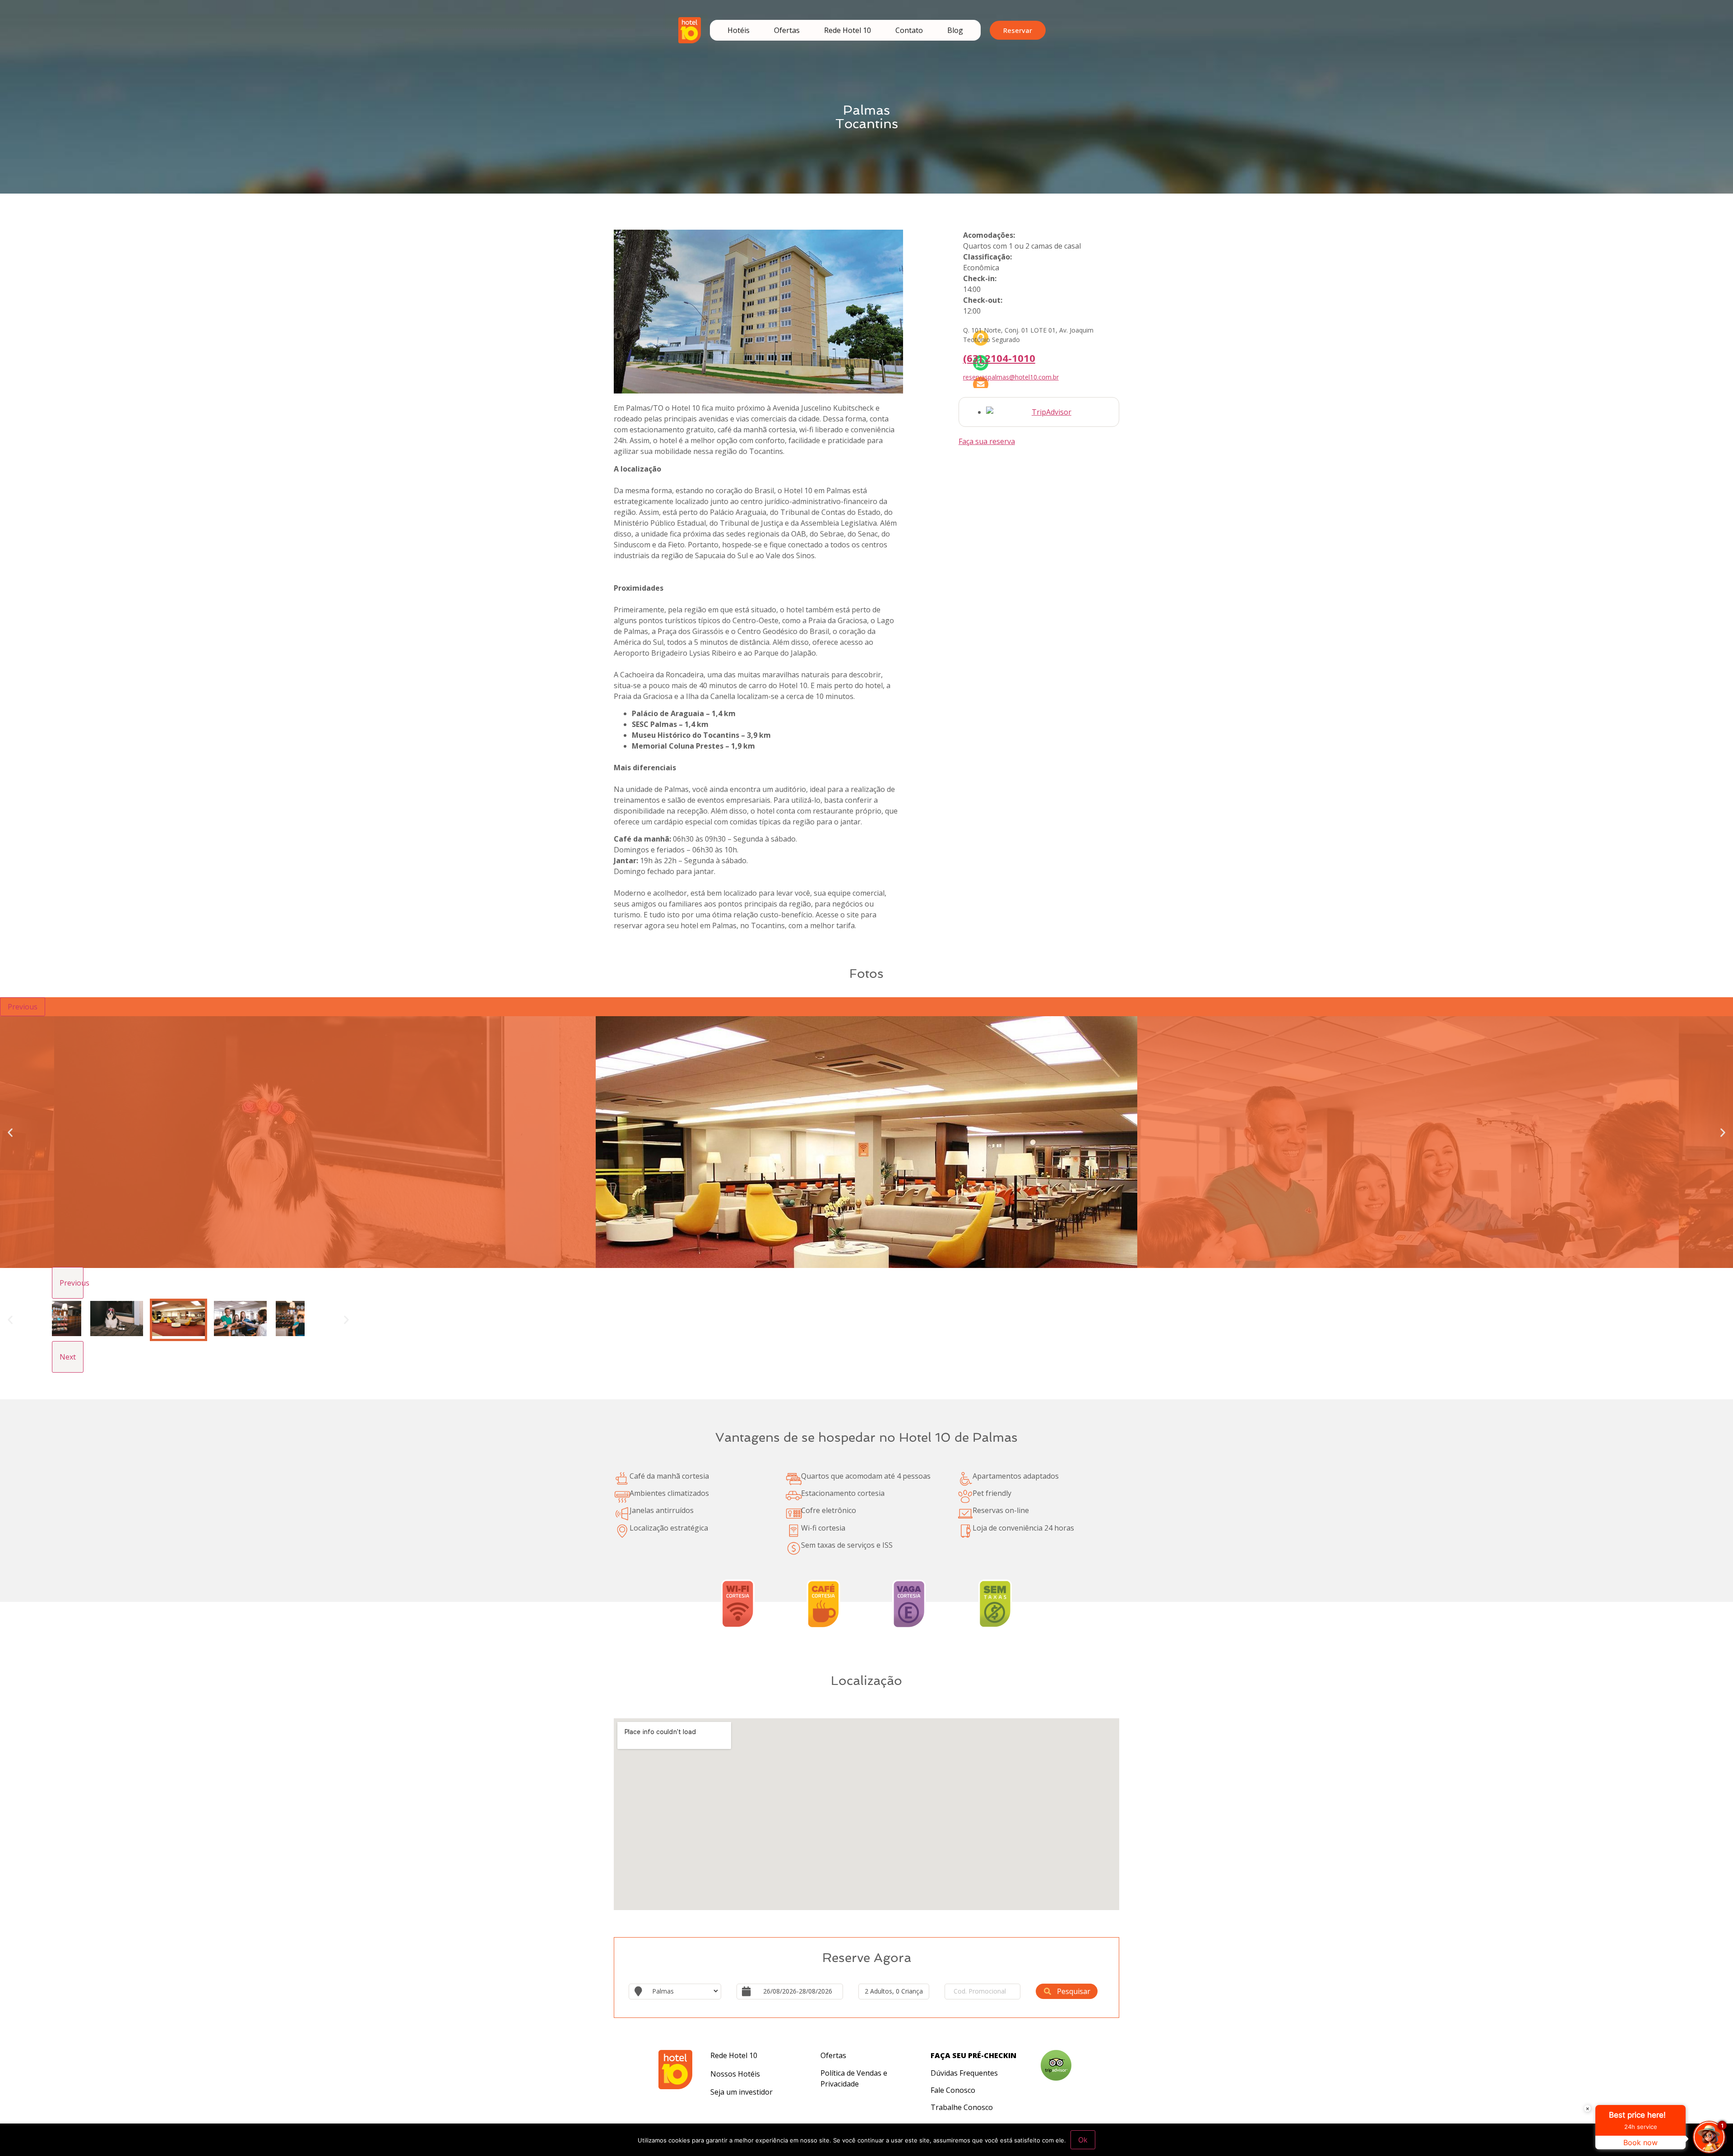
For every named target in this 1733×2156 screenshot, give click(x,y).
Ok (1083, 2140)
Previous (23, 1007)
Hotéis (739, 30)
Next (68, 1357)
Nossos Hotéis (735, 2074)
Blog (955, 30)
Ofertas (787, 30)
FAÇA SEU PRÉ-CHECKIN (973, 2055)
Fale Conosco (953, 2090)
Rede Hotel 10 (848, 30)
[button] (10, 1132)
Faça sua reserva (987, 441)
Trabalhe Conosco (962, 2107)
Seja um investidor (741, 2092)
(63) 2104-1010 (999, 358)
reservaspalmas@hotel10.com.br (1011, 377)
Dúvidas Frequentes (964, 2073)
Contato (909, 30)
